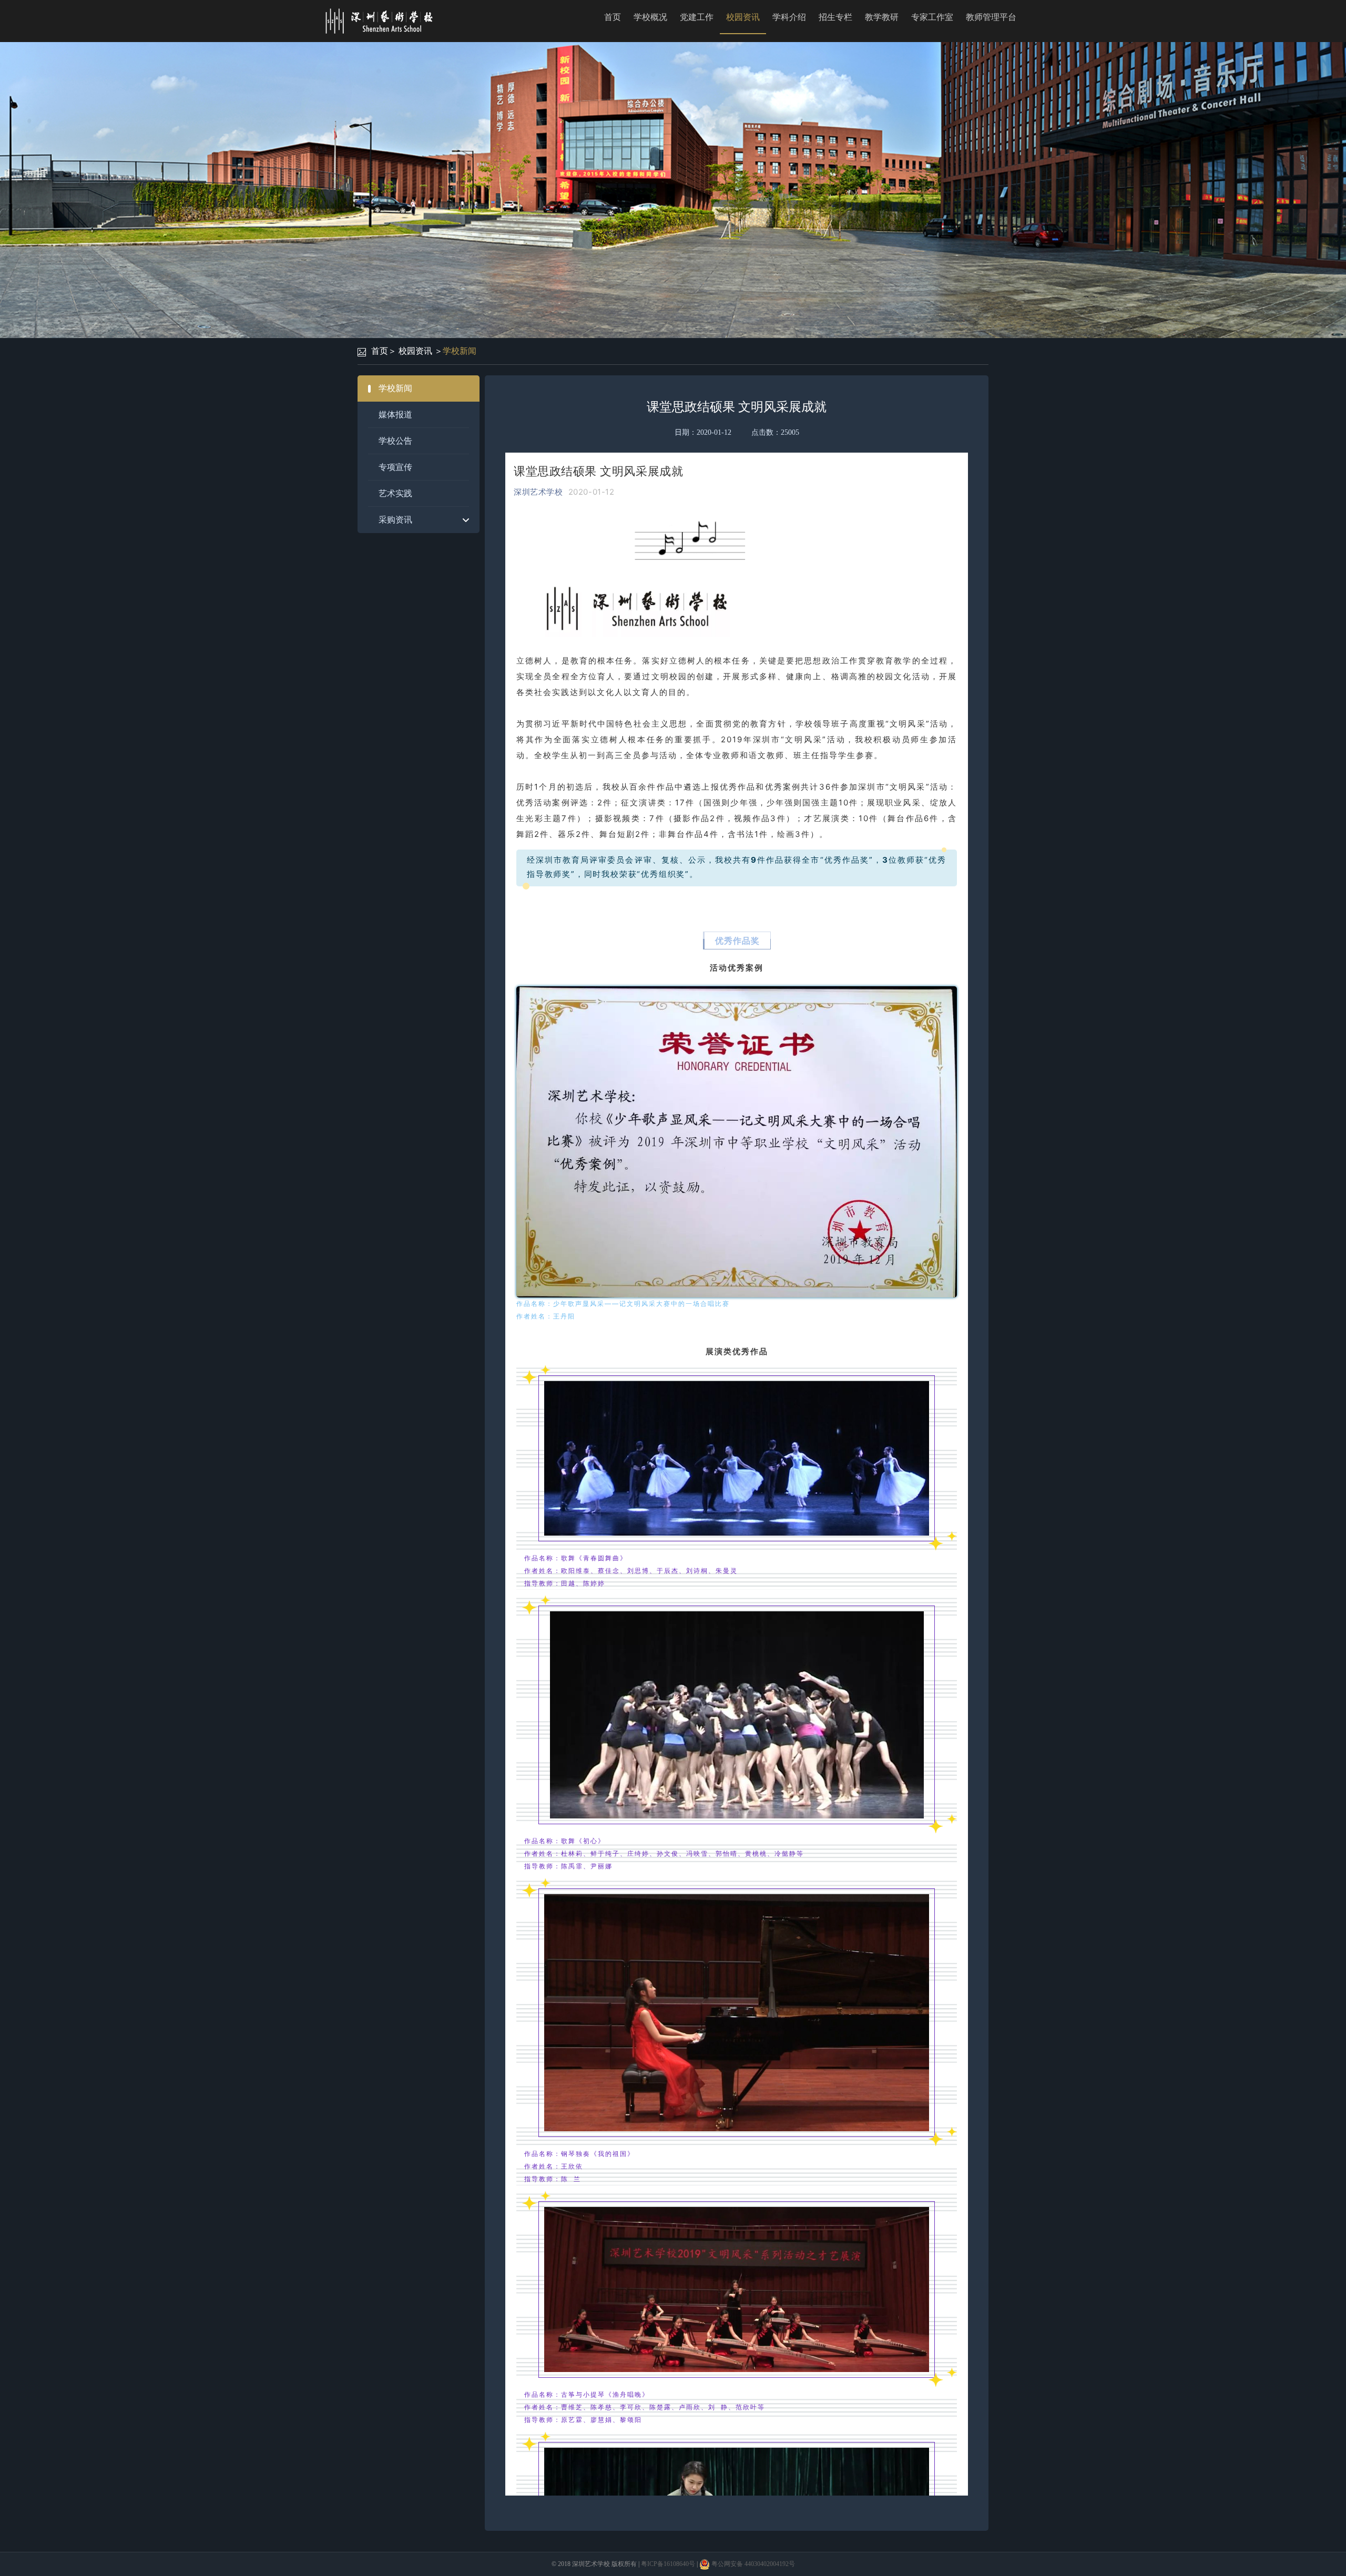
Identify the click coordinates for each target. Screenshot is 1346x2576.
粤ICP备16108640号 (668, 2564)
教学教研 (882, 17)
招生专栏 (835, 17)
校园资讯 (743, 17)
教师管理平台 (991, 17)
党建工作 (697, 17)
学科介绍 (789, 17)
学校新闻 (460, 351)
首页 (613, 17)
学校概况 (650, 17)
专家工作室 (932, 17)
